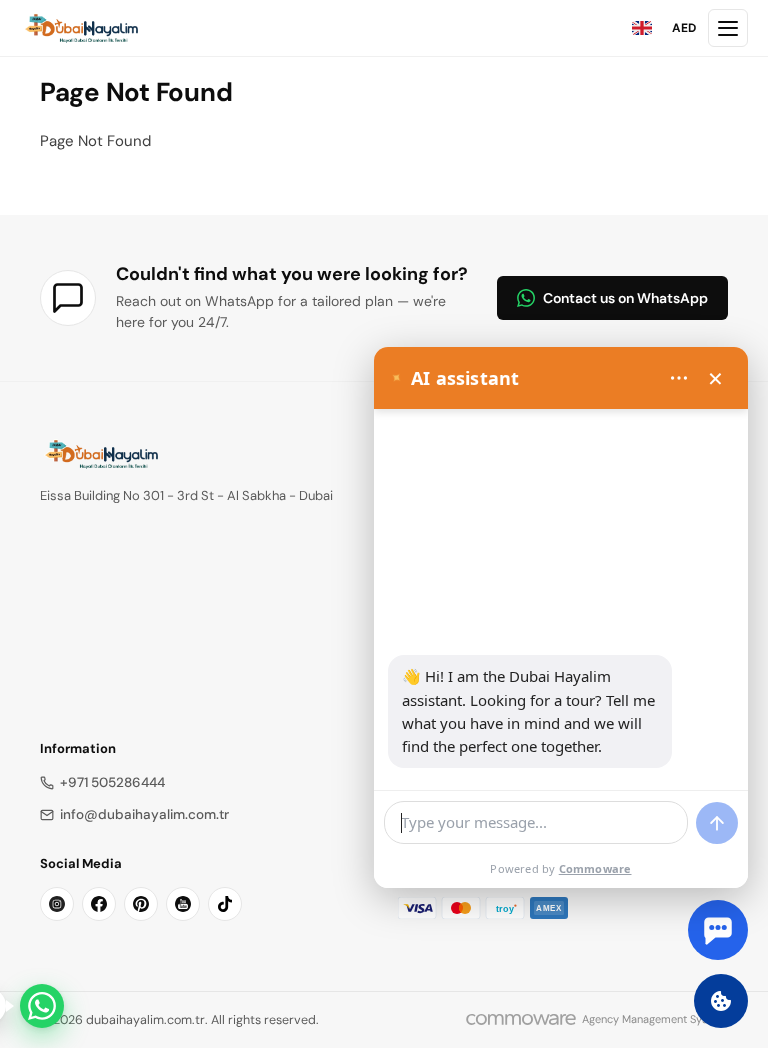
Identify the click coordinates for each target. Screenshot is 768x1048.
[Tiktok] (225, 904)
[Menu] (728, 28)
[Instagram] (57, 904)
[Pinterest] (141, 904)
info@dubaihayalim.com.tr (144, 814)
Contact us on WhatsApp (625, 298)
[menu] (679, 378)
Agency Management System (655, 1019)
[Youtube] (183, 904)
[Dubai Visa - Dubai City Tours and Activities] (81, 28)
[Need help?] (42, 1006)
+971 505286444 (112, 782)
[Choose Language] (642, 28)
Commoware (595, 868)
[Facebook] (99, 904)
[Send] (717, 823)
